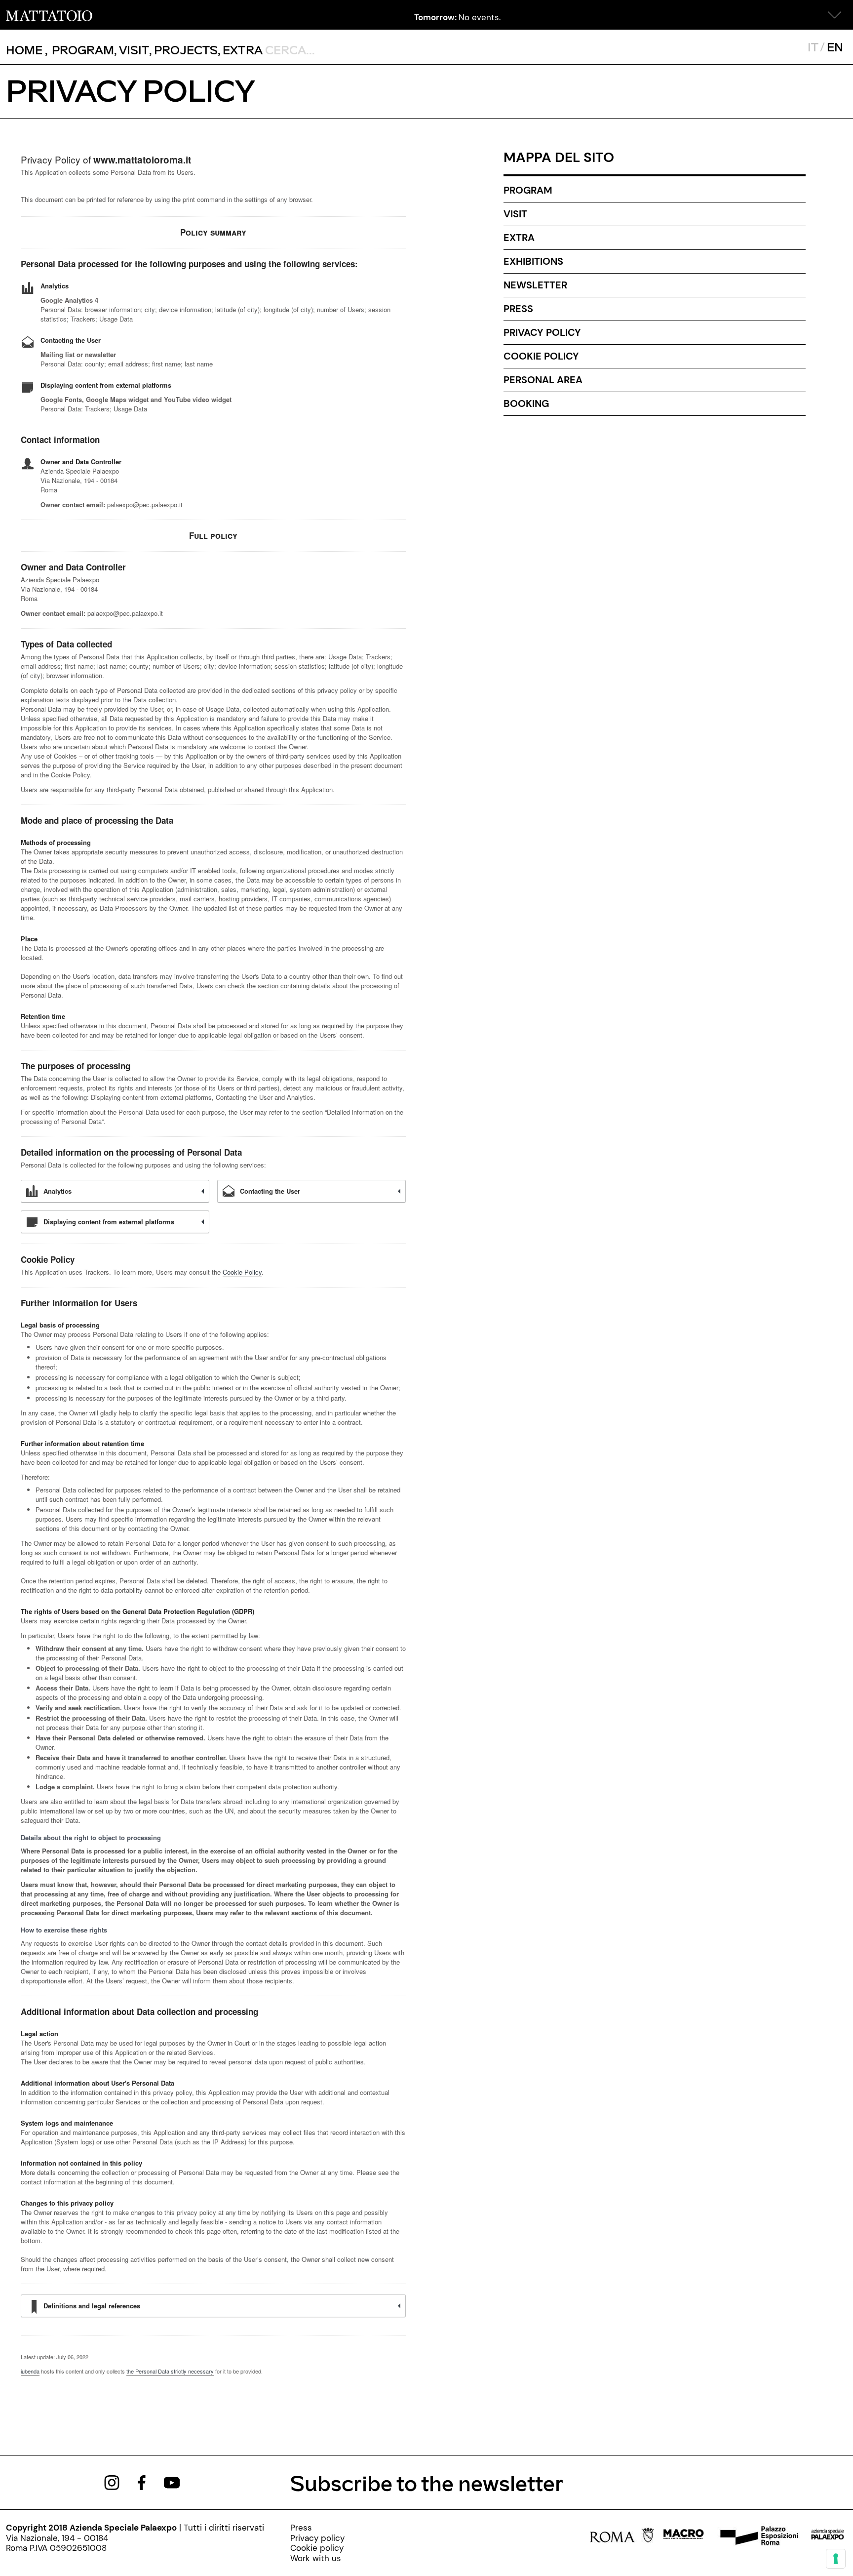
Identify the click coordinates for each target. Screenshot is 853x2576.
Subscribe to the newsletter (427, 2482)
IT (813, 47)
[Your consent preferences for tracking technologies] (836, 2559)
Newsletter (535, 285)
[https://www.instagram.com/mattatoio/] (112, 2482)
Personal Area (543, 380)
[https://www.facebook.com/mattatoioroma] (142, 2482)
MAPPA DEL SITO (559, 157)
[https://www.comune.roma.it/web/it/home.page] (622, 2537)
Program (528, 190)
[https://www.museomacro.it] (683, 2537)
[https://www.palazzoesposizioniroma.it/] (758, 2537)
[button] (835, 15)
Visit (515, 214)
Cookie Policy (242, 1272)
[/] (49, 15)
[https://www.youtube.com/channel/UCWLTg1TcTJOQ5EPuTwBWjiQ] (172, 2482)
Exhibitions (533, 261)
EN (835, 47)
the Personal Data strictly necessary (170, 2371)
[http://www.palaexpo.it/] (828, 2537)
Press (518, 309)
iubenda (30, 2371)
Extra (519, 238)
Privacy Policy (542, 332)
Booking (526, 403)
